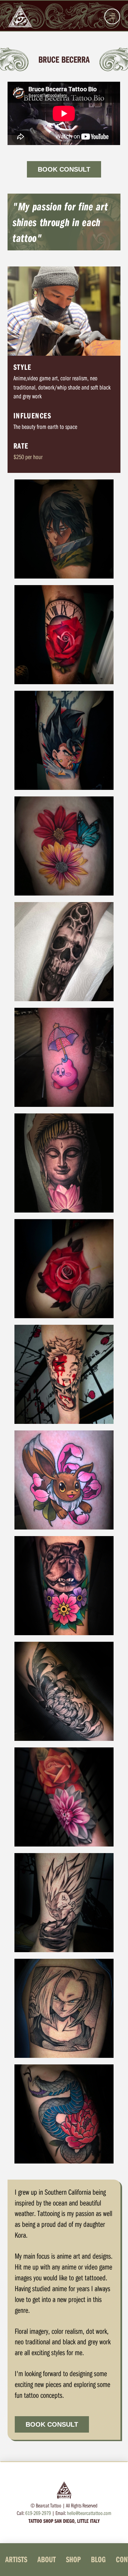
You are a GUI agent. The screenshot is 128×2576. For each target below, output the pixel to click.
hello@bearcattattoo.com (89, 2513)
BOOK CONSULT (64, 169)
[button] (112, 16)
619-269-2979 (38, 2513)
